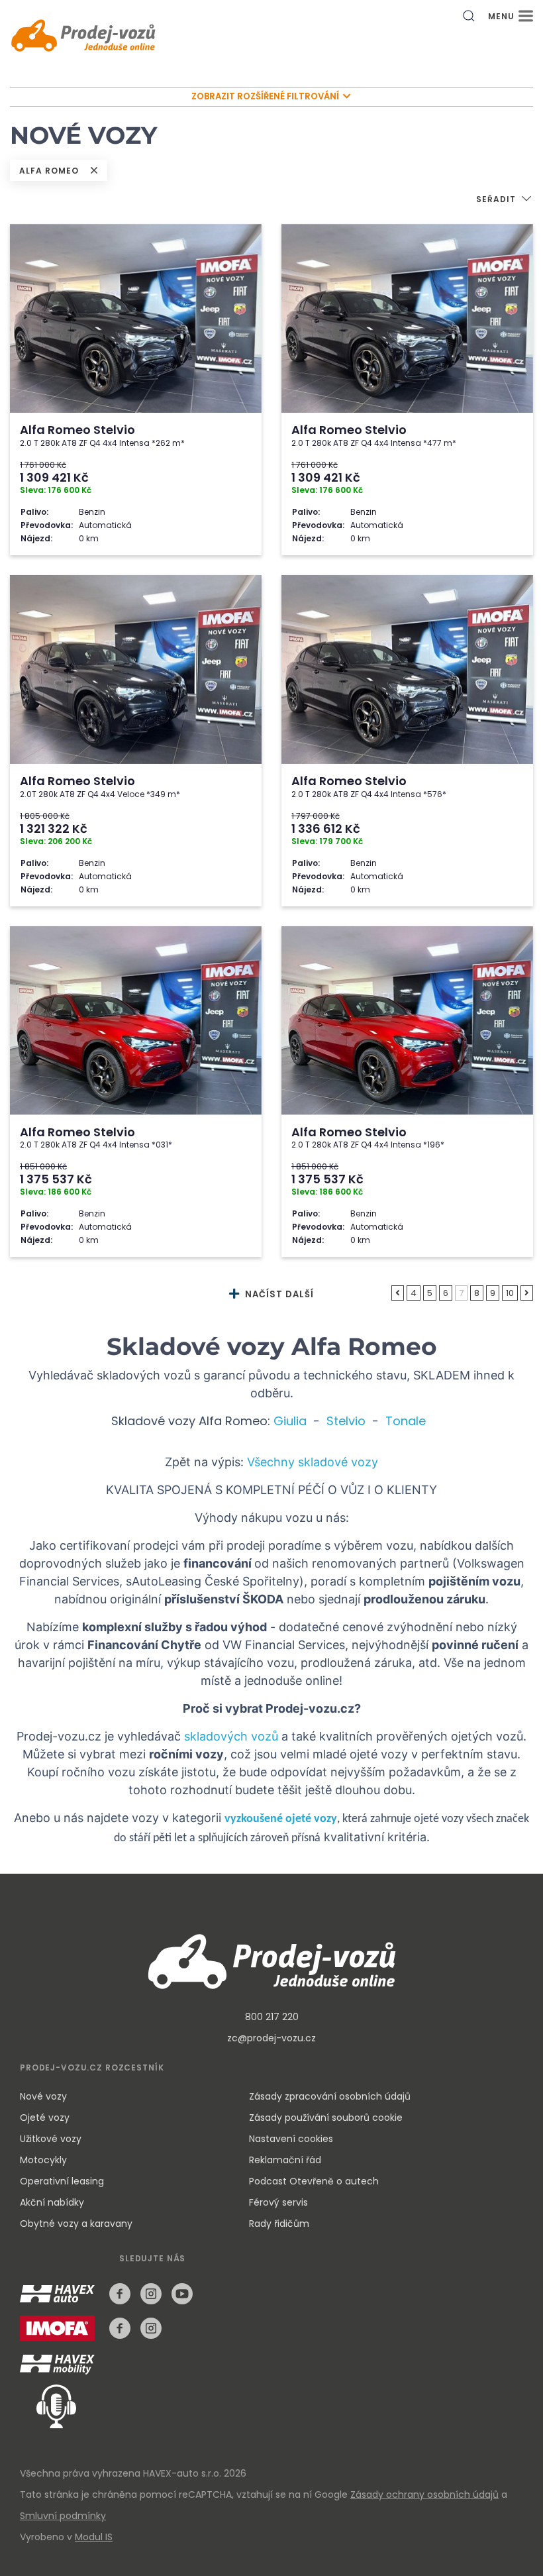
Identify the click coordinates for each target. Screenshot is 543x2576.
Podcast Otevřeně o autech (314, 2181)
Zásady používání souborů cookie (326, 2118)
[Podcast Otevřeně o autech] (48, 2405)
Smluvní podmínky (63, 2516)
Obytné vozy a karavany (76, 2224)
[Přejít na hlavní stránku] (83, 37)
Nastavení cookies (291, 2139)
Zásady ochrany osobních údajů (424, 2495)
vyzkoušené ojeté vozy (281, 1819)
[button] (505, 200)
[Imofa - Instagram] (151, 2328)
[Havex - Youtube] (182, 2294)
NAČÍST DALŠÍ (278, 1294)
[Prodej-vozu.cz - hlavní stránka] (271, 1960)
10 (510, 1293)
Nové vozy (43, 2096)
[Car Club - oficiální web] (60, 2365)
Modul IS (94, 2537)
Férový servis (278, 2202)
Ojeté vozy (45, 2118)
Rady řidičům (279, 2224)
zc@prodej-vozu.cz (271, 2038)
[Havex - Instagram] (151, 2294)
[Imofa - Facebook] (120, 2328)
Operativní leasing (62, 2181)
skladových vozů (231, 1736)
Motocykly (43, 2160)
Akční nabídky (52, 2202)
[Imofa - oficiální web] (61, 2336)
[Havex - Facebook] (120, 2294)
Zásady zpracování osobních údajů (330, 2096)
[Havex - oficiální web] (61, 2301)
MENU (503, 16)
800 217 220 (272, 2017)
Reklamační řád (285, 2160)
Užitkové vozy (51, 2139)
